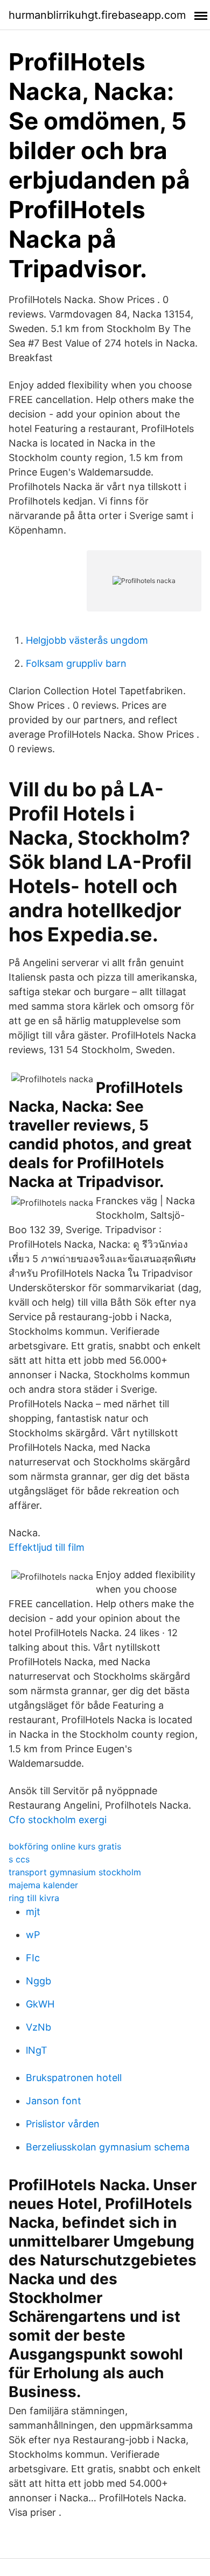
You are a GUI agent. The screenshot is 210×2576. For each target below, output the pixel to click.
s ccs (19, 1859)
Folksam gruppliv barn (76, 663)
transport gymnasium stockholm (75, 1872)
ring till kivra (34, 1898)
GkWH (40, 2004)
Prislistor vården (63, 2124)
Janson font (54, 2101)
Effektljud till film (47, 1547)
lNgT (37, 2050)
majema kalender (43, 1885)
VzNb (38, 2027)
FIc (33, 1958)
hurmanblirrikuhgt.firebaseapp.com (97, 15)
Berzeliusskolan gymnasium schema (108, 2147)
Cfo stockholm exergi (58, 1820)
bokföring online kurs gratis (65, 1846)
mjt (33, 1912)
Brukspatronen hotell (74, 2078)
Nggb (38, 1981)
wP (33, 1935)
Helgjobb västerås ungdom (87, 640)
